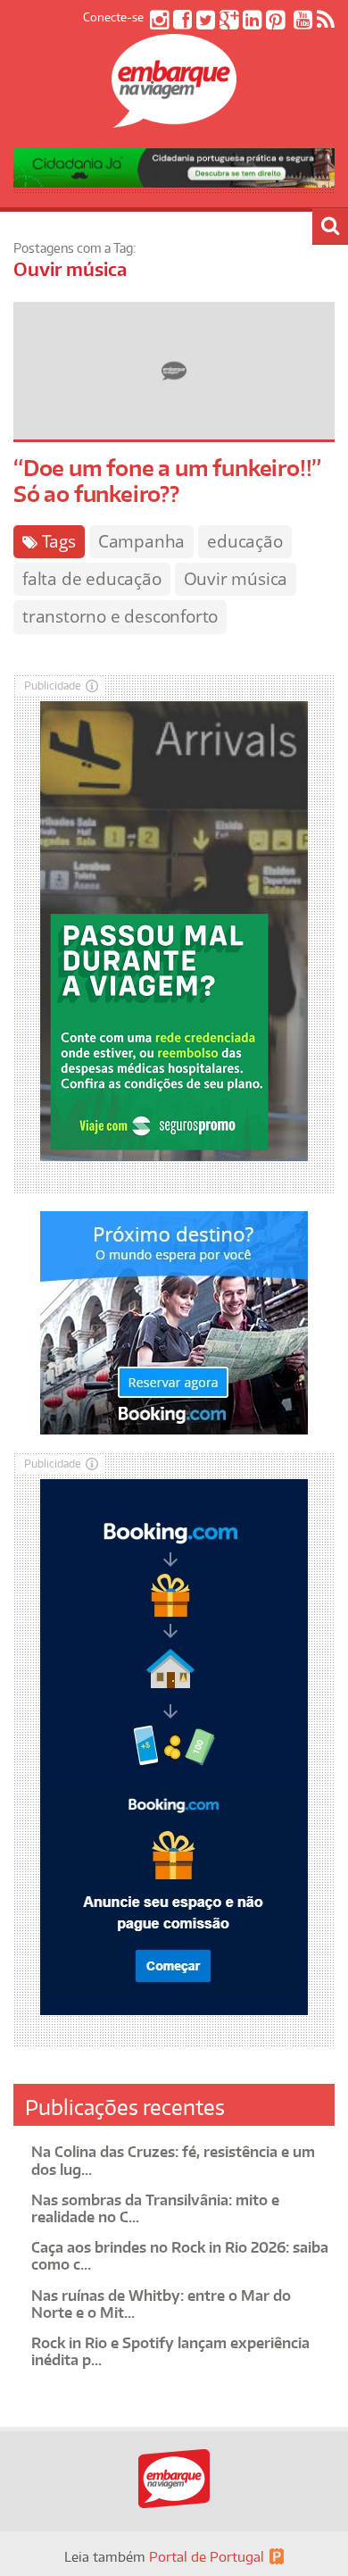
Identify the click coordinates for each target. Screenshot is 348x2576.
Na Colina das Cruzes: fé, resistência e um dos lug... (173, 2160)
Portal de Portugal (207, 2557)
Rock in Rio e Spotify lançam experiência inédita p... (170, 2351)
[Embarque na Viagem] (174, 118)
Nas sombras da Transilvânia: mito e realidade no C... (155, 2208)
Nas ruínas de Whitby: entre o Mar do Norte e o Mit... (161, 2304)
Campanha (141, 541)
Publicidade (53, 686)
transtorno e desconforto (120, 616)
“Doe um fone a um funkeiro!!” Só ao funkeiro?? (167, 481)
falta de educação (92, 579)
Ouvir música (236, 579)
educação (244, 541)
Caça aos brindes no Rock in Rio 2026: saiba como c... (180, 2256)
